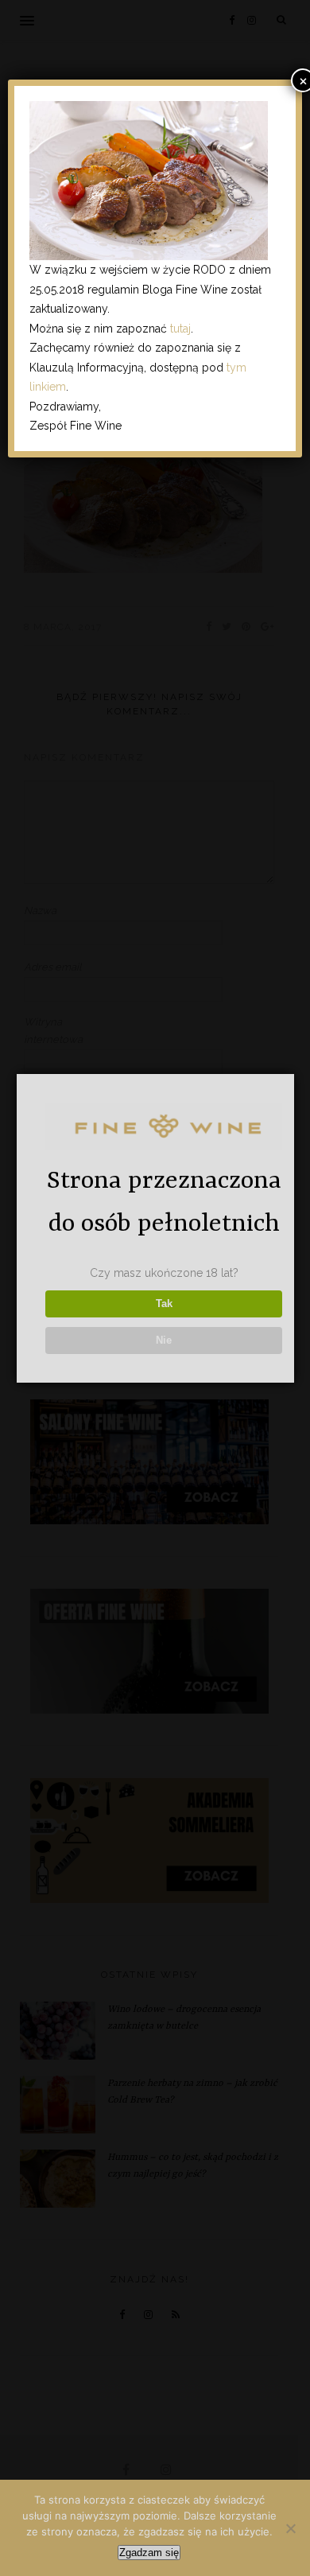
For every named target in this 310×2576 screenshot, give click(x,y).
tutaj (180, 329)
